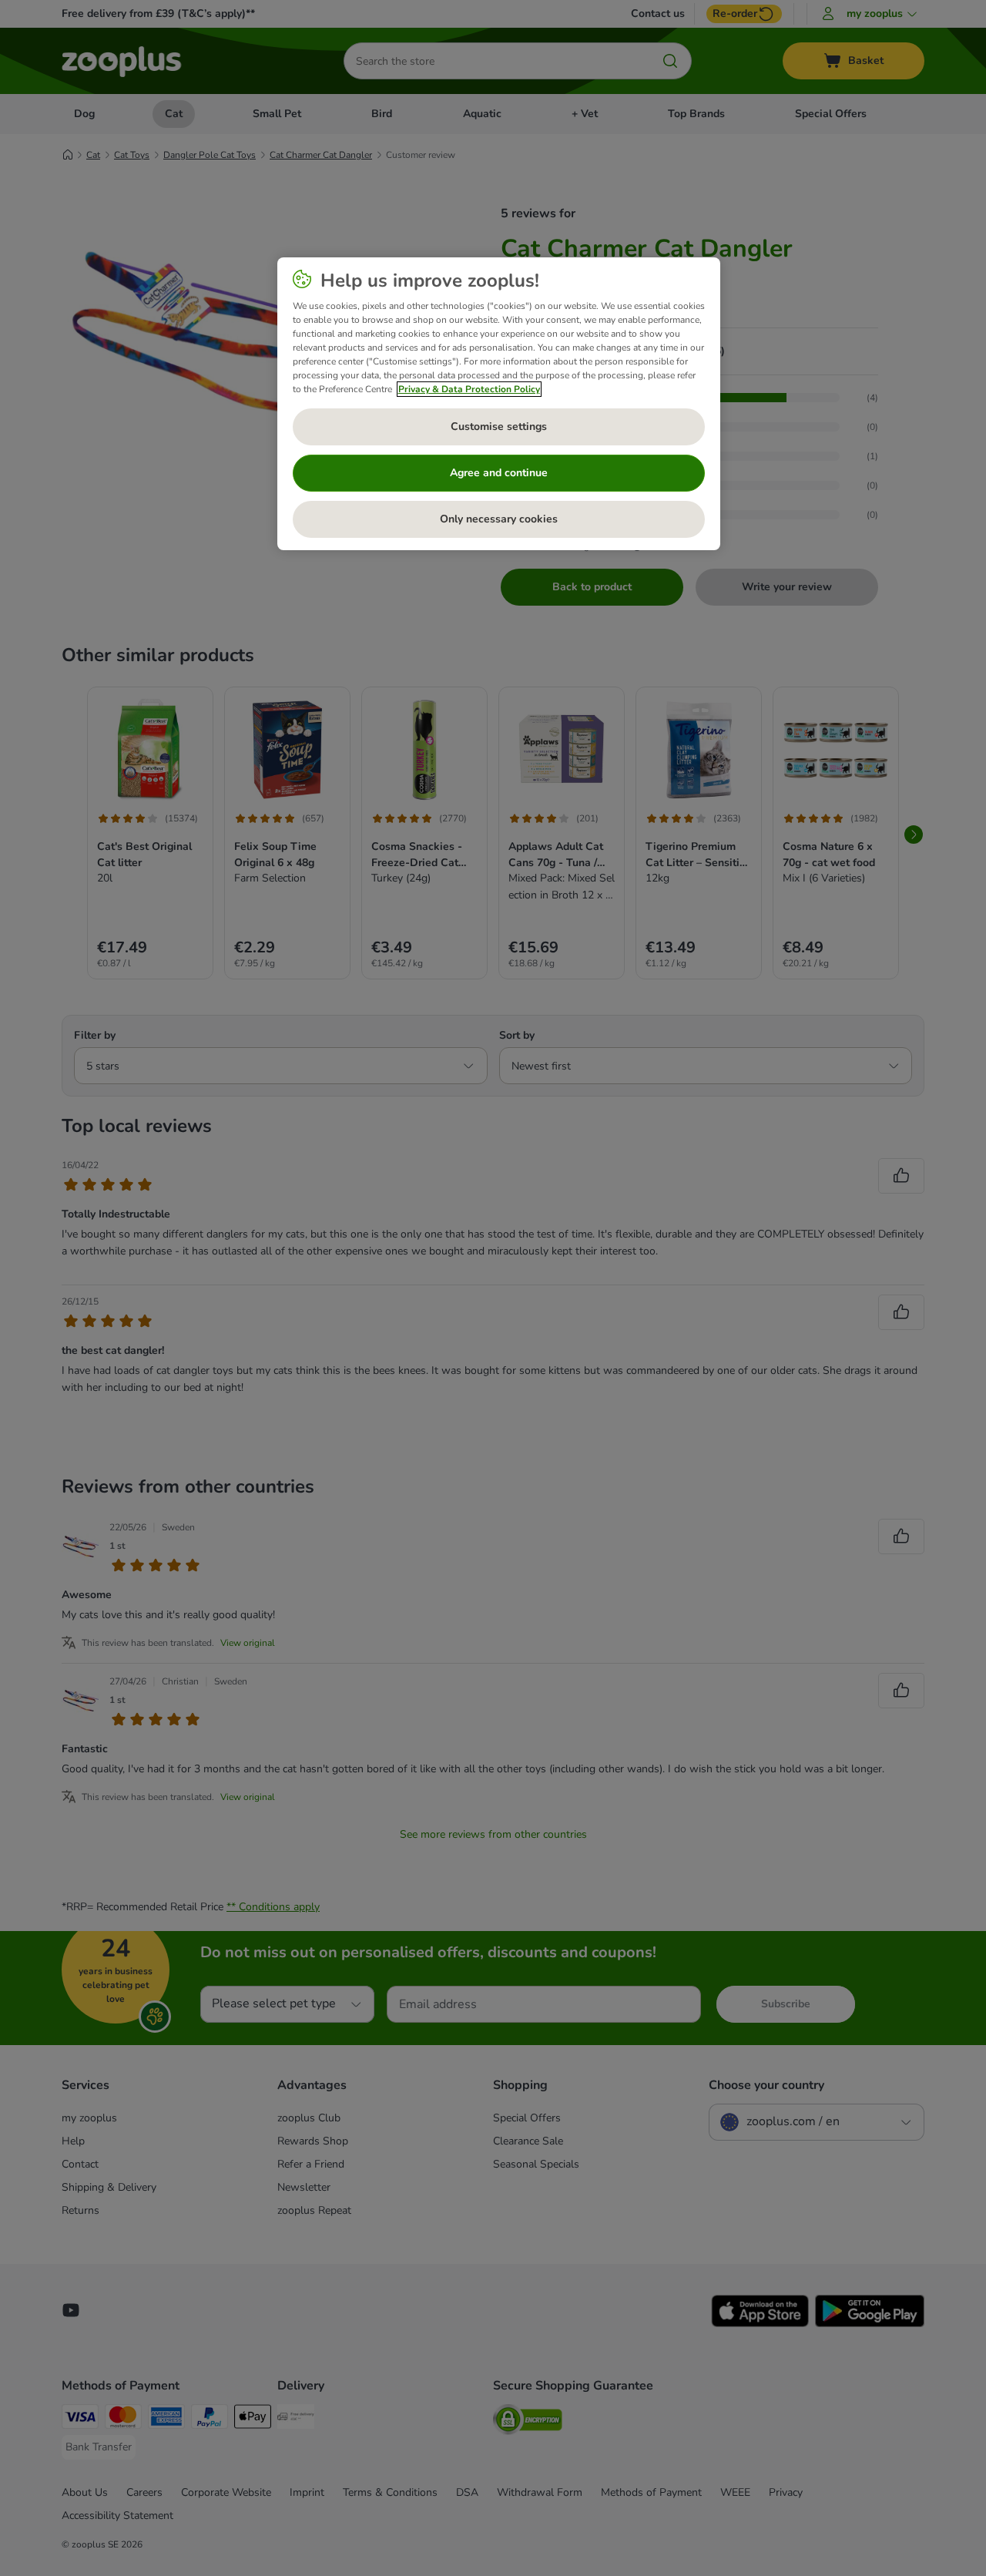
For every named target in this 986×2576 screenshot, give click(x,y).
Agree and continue (499, 473)
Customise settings (499, 427)
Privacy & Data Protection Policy (469, 389)
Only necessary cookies (499, 519)
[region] (499, 404)
